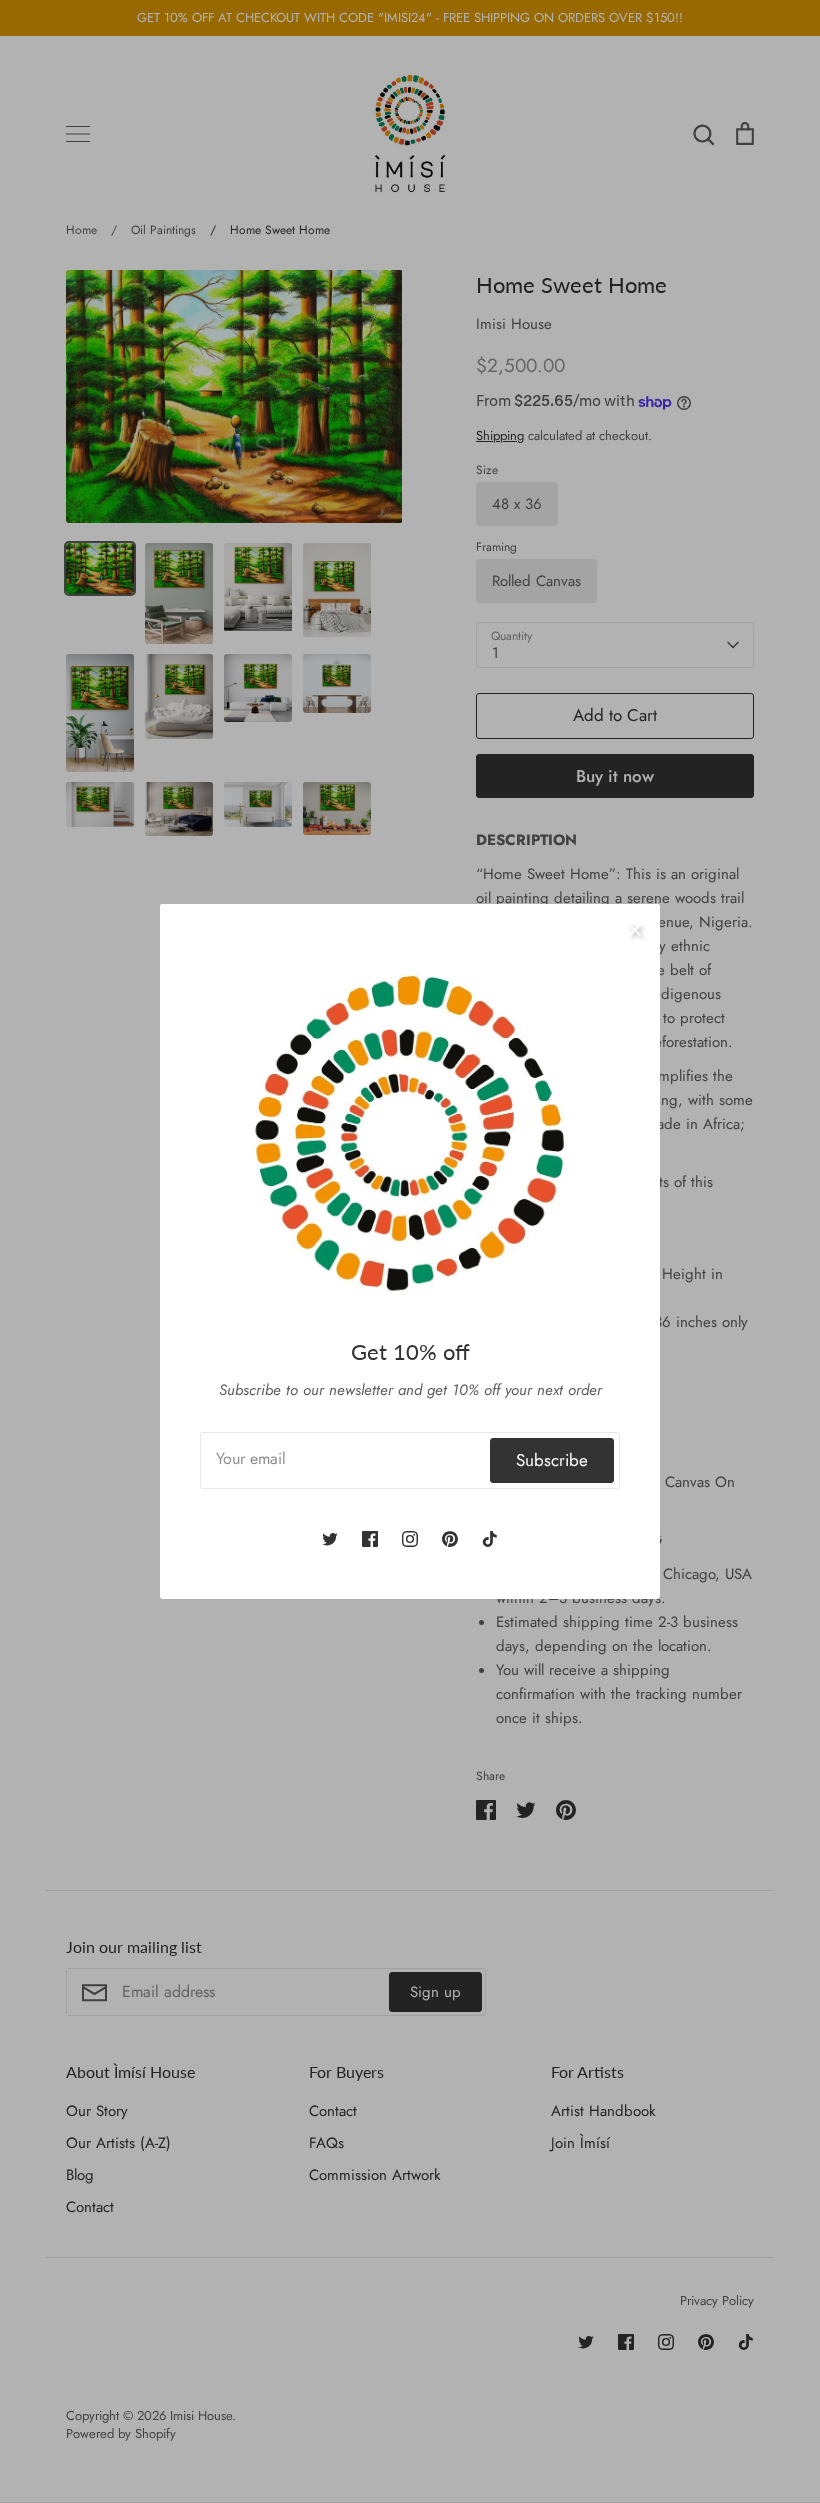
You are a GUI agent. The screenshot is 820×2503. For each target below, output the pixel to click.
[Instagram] (410, 1539)
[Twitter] (330, 1539)
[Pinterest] (450, 1539)
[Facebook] (370, 1539)
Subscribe (552, 1460)
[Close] (635, 929)
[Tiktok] (490, 1539)
